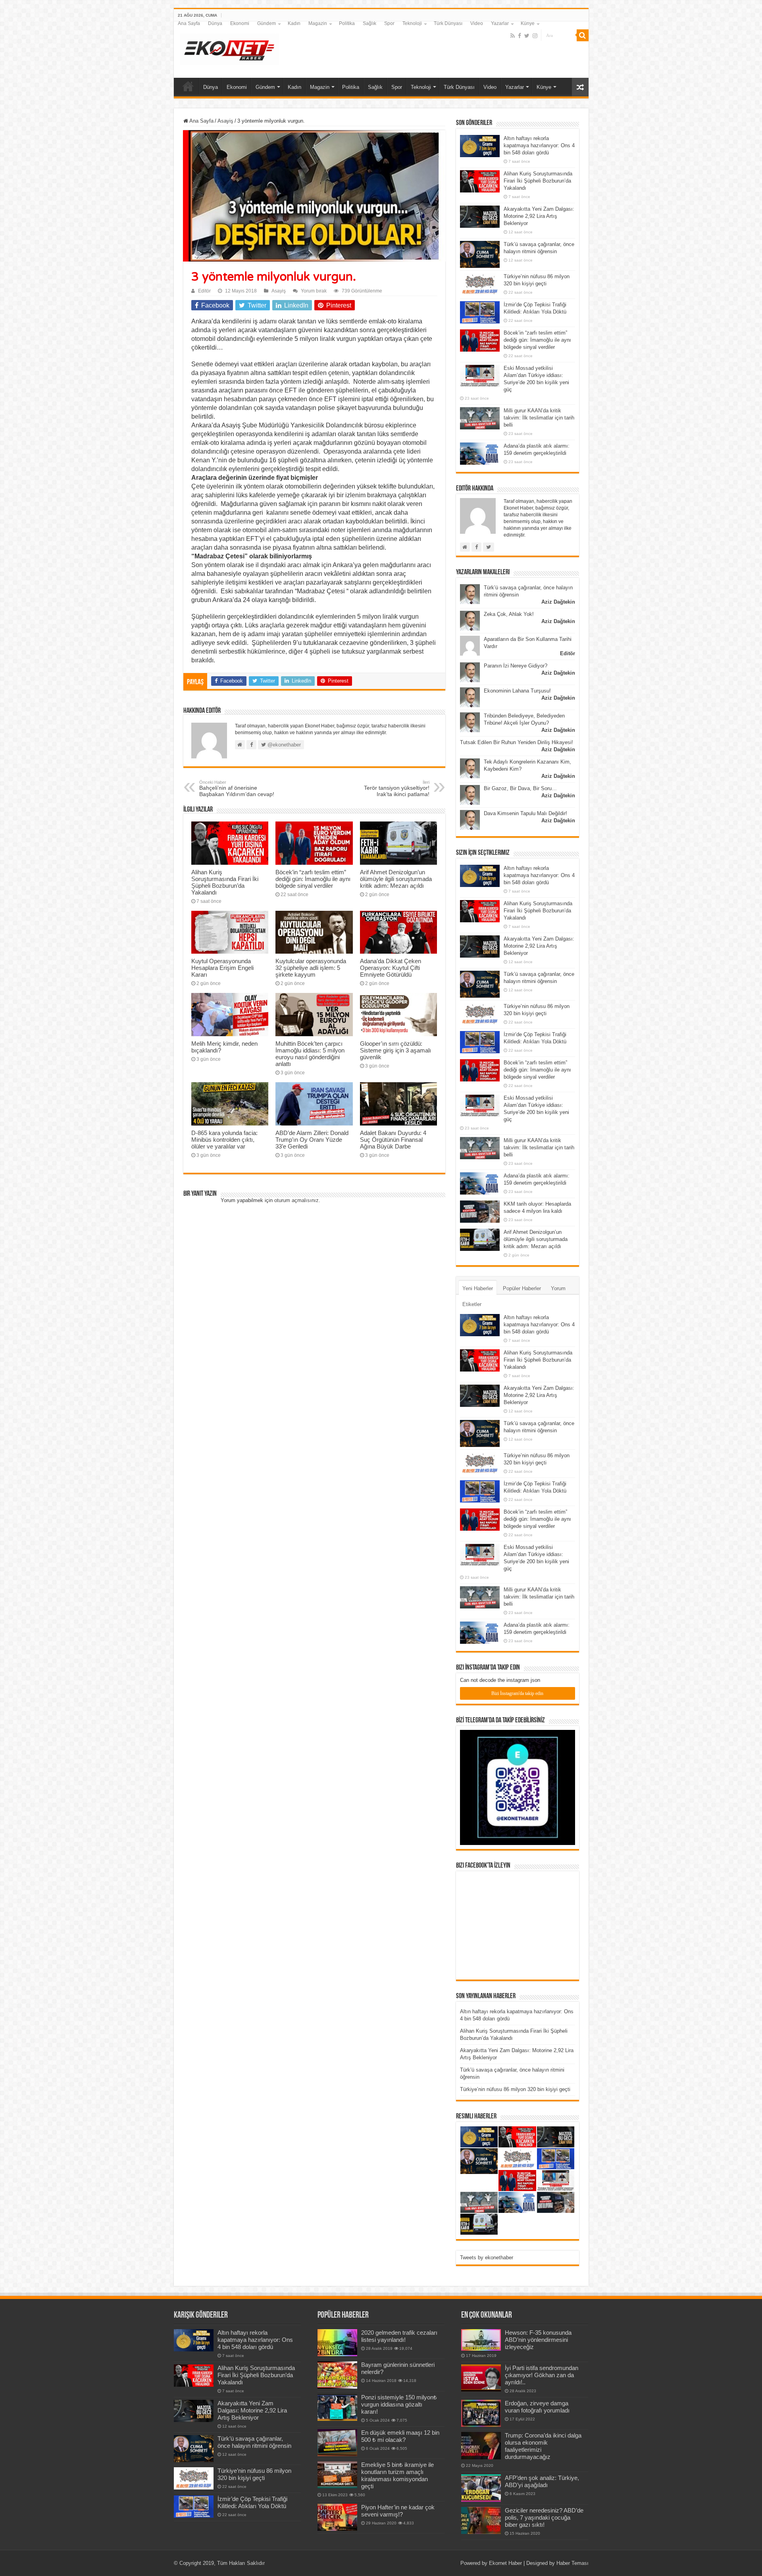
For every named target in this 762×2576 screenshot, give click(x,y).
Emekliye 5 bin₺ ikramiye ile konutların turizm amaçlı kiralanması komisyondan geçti (397, 2475)
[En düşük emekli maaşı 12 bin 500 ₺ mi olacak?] (337, 2443)
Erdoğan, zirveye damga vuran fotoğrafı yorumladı (537, 2407)
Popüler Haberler (522, 1288)
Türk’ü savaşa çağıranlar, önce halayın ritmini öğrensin (254, 2442)
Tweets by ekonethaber (487, 2258)
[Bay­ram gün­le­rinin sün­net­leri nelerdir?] (337, 2375)
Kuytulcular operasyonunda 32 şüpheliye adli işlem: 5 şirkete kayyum (311, 968)
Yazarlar (500, 23)
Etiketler (472, 1304)
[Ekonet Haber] (229, 48)
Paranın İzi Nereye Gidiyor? (516, 666)
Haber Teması (572, 2563)
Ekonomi (240, 23)
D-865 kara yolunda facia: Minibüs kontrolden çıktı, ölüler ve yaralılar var (224, 1140)
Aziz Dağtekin (558, 602)
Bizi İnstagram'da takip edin (517, 1693)
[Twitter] (527, 36)
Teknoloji (412, 23)
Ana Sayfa (189, 23)
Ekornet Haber (505, 2563)
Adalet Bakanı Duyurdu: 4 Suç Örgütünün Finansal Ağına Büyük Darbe (393, 1140)
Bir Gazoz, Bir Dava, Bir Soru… (520, 788)
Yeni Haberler (478, 1288)
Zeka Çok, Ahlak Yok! (509, 614)
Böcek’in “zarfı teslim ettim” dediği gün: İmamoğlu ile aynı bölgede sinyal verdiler (313, 879)
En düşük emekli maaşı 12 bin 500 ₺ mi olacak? (400, 2436)
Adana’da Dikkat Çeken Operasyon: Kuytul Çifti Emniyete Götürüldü (391, 968)
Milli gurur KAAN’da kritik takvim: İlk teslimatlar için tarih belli (539, 418)
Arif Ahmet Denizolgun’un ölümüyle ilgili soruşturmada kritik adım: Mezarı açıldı (396, 879)
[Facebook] (520, 36)
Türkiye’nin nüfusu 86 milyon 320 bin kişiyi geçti (515, 2089)
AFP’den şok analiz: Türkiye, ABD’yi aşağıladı (542, 2481)
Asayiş (225, 121)
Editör (204, 291)
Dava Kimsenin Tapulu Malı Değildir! (525, 813)
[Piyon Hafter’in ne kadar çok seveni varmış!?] (337, 2517)
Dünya (215, 23)
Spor (389, 23)
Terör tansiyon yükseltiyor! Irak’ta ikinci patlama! (397, 789)
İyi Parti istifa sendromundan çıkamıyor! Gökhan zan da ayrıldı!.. (542, 2375)
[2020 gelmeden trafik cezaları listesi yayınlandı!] (337, 2343)
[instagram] (535, 36)
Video (477, 23)
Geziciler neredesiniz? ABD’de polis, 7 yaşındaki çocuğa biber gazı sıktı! (544, 2517)
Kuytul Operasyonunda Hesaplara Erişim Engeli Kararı (222, 968)
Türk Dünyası (448, 23)
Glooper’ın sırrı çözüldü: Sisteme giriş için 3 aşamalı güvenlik (395, 1050)
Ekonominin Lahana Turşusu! (517, 691)
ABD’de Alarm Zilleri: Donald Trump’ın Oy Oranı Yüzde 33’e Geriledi (312, 1140)
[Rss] (513, 36)
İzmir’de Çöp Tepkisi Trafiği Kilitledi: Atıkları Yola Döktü (252, 2502)
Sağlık (369, 23)
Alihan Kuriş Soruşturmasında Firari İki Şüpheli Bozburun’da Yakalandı (225, 882)
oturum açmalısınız (296, 1200)
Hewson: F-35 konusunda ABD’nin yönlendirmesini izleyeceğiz (538, 2340)
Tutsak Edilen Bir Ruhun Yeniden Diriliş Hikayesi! (517, 742)
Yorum (558, 1288)
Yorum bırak (314, 291)
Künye (528, 23)
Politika (347, 23)
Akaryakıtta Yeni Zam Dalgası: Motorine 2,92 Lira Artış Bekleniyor (539, 216)
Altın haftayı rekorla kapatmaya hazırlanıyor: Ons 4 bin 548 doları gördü (539, 145)
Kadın (294, 23)
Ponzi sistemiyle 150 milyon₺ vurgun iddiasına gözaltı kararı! (399, 2404)
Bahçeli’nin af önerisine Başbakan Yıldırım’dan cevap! (237, 789)
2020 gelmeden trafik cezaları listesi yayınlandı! (399, 2336)
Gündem (267, 23)
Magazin (318, 23)
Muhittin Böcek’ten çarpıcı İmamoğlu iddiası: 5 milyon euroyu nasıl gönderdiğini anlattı (310, 1054)
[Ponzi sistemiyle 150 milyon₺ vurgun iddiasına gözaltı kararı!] (337, 2407)
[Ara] (583, 35)
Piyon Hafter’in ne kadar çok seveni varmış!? (398, 2511)
